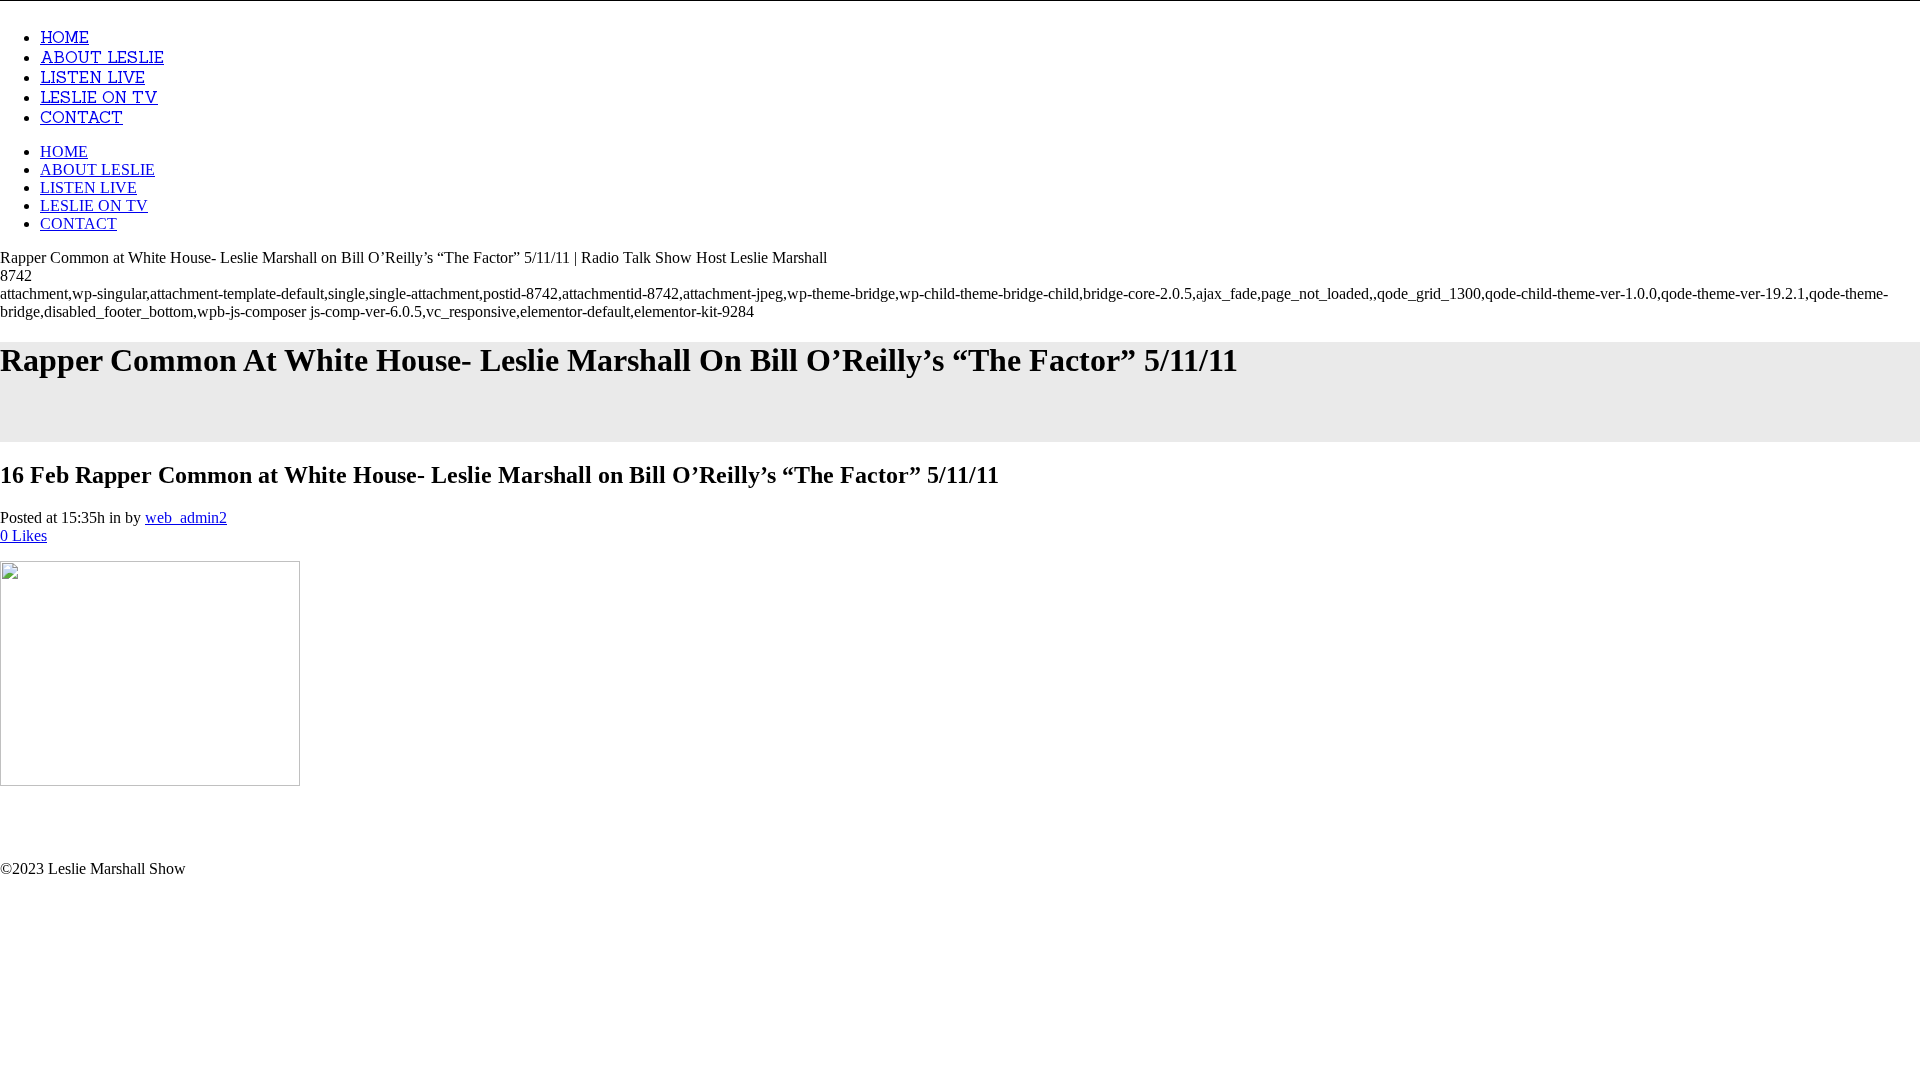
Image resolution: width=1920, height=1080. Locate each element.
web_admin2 (186, 517)
